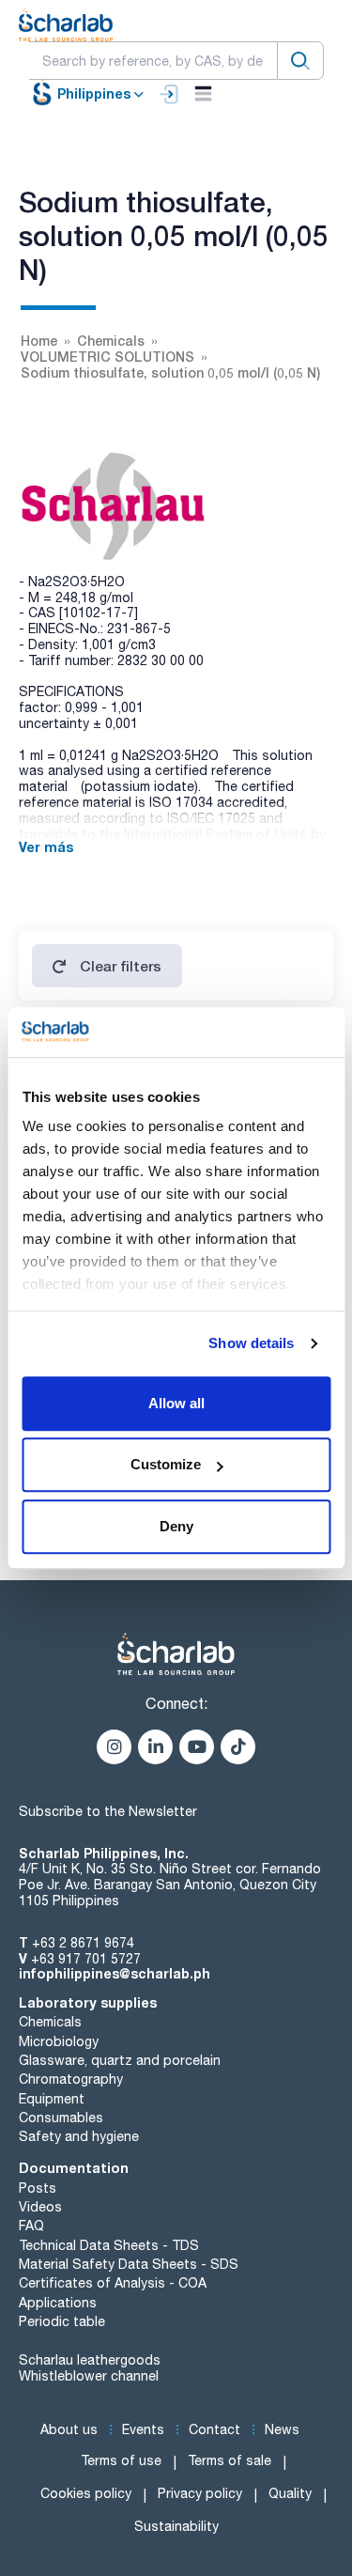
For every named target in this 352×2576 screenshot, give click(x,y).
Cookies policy (86, 2493)
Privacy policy (200, 2493)
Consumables (61, 2118)
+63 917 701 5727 (86, 1959)
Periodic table (62, 2321)
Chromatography (71, 2079)
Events (143, 2429)
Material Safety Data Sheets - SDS (129, 2264)
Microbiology (59, 2041)
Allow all (176, 1403)
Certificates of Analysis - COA (113, 2283)
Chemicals (50, 2022)
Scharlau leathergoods (90, 2360)
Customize (166, 1464)
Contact (214, 2429)
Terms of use (121, 2460)
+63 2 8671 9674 (83, 1943)
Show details (251, 1343)
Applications (58, 2303)
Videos (40, 2207)
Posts (38, 2188)
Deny (176, 1526)
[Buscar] (300, 61)
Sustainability (176, 2526)
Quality (290, 2493)
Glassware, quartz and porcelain (120, 2060)
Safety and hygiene (79, 2136)
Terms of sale (230, 2460)
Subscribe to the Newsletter (108, 1811)
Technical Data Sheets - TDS (109, 2245)
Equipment (52, 2099)
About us (69, 2429)
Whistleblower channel (89, 2376)
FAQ (31, 2226)
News (282, 2429)
